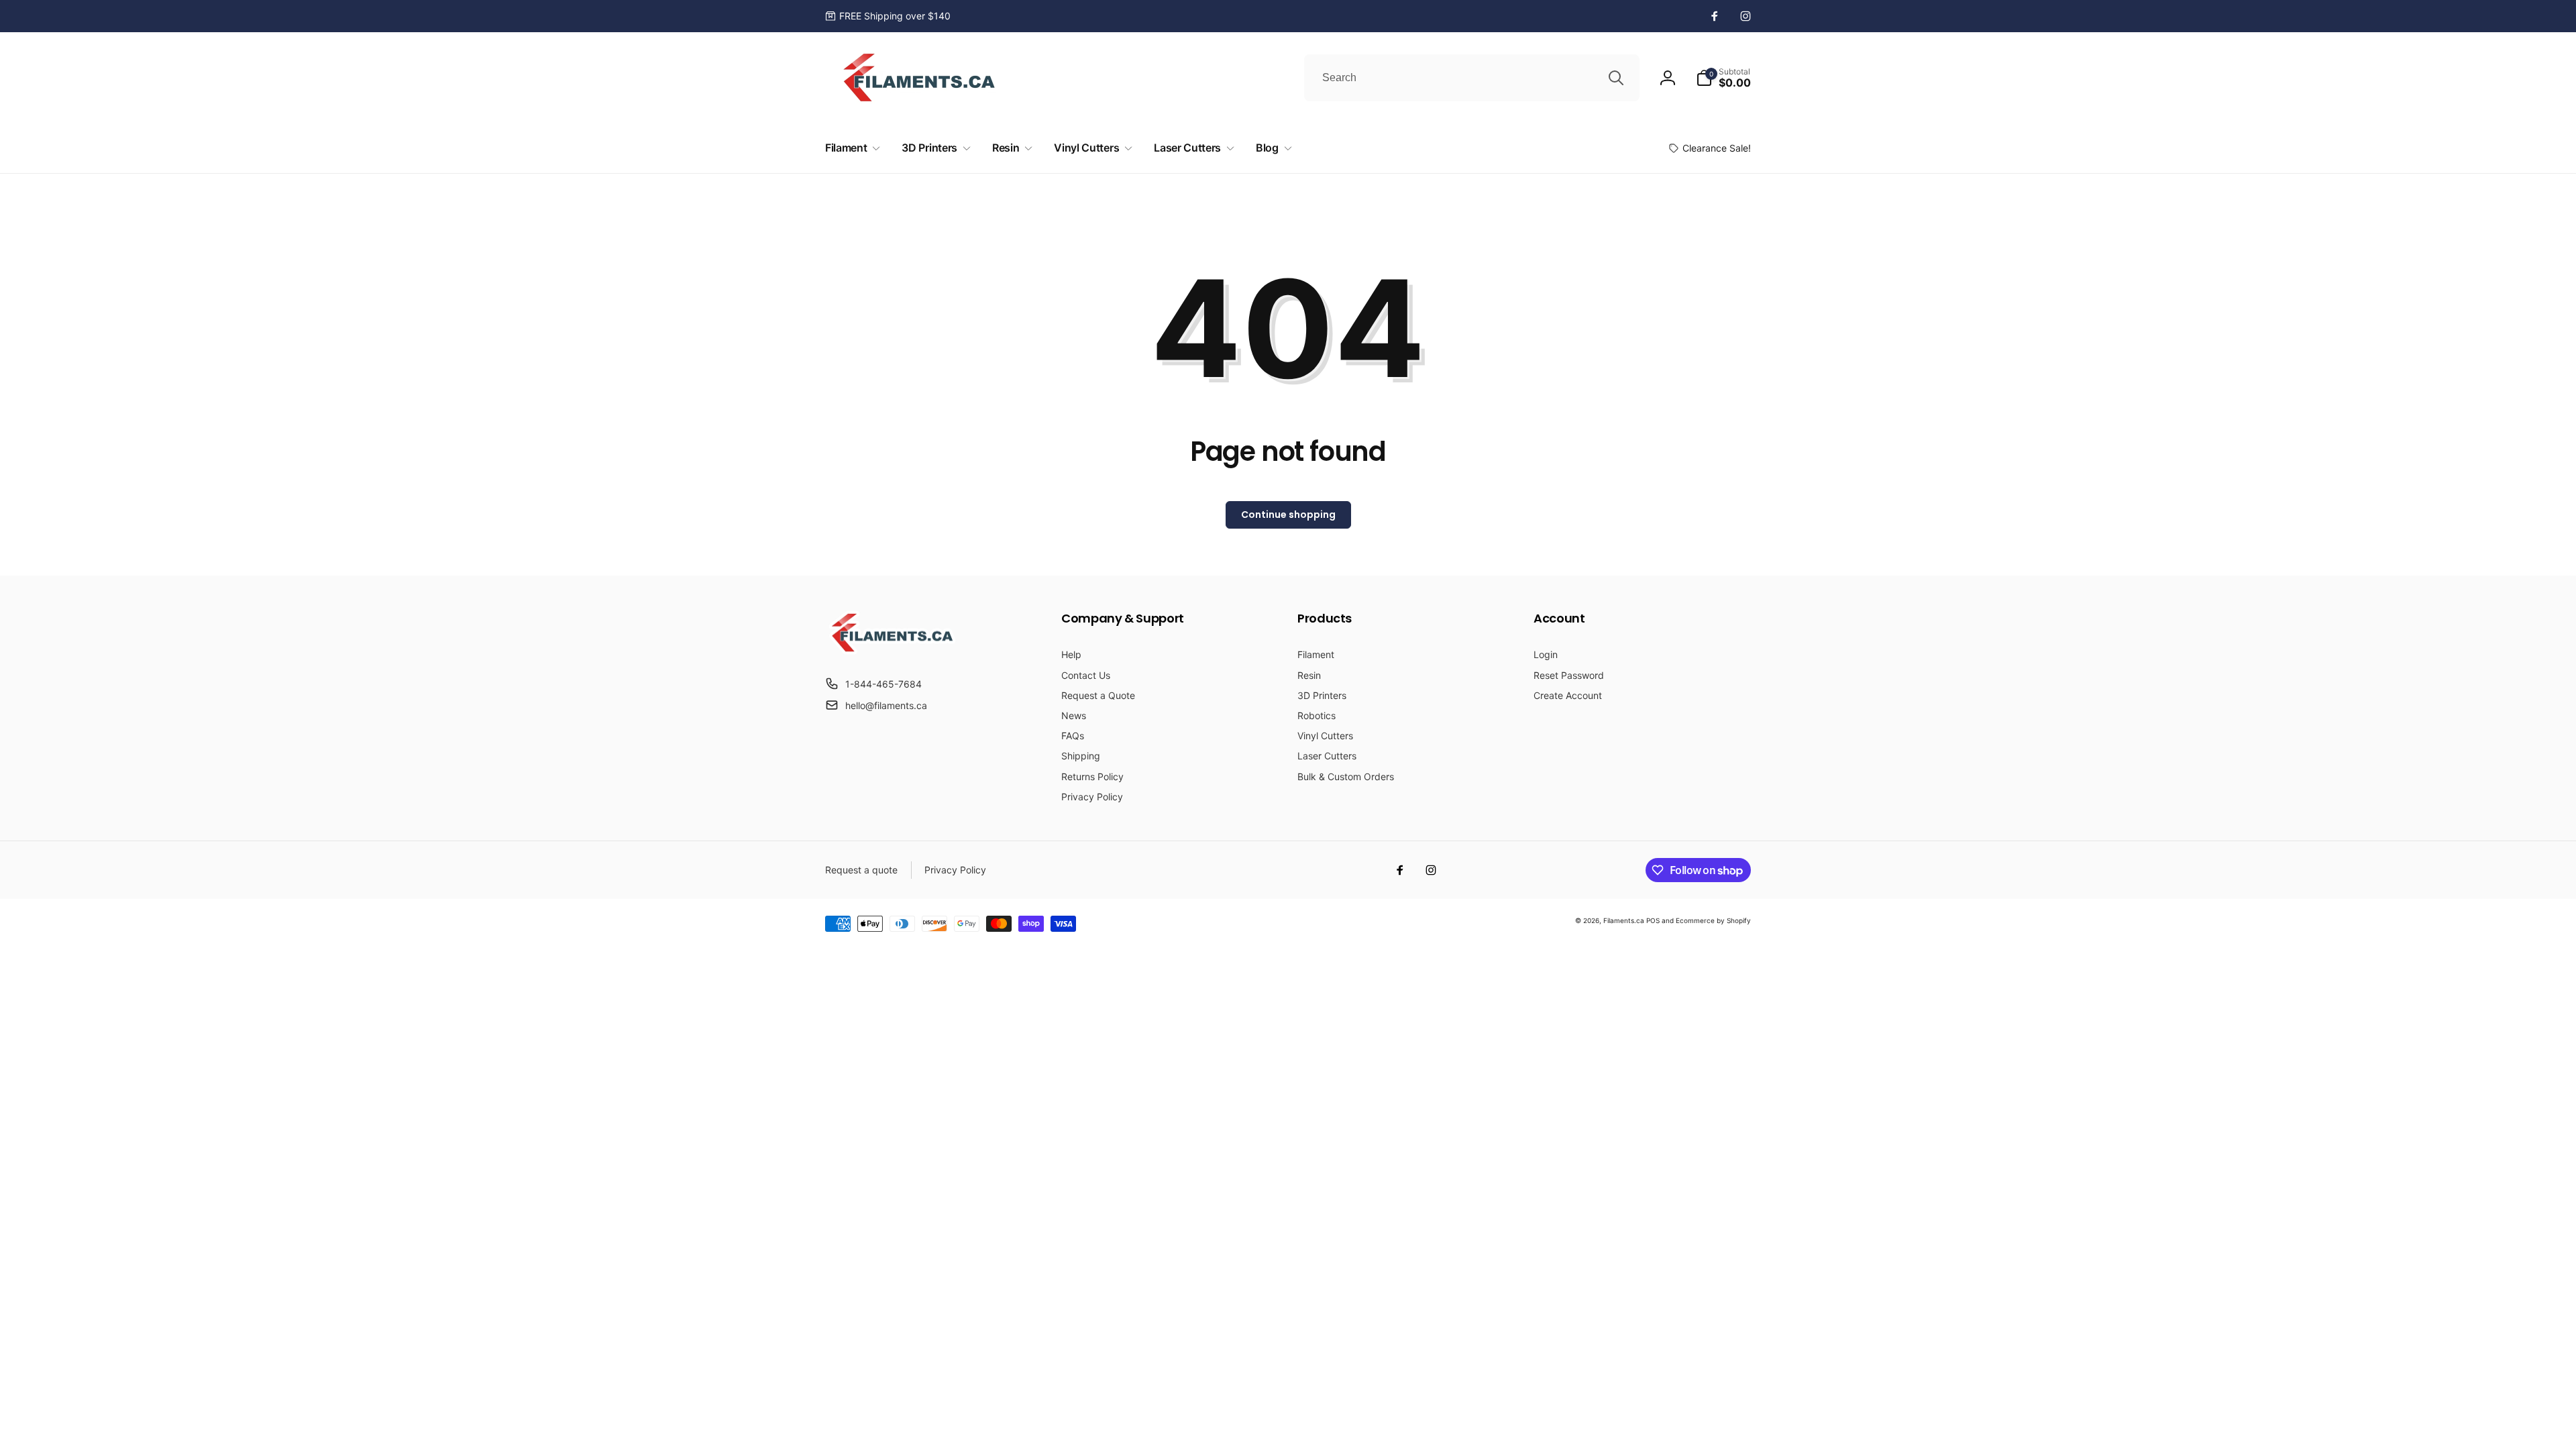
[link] (888, 16)
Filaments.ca (1624, 920)
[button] (1723, 78)
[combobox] (1472, 78)
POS (1653, 920)
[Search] (1616, 78)
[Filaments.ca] (892, 651)
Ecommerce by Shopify (1713, 920)
